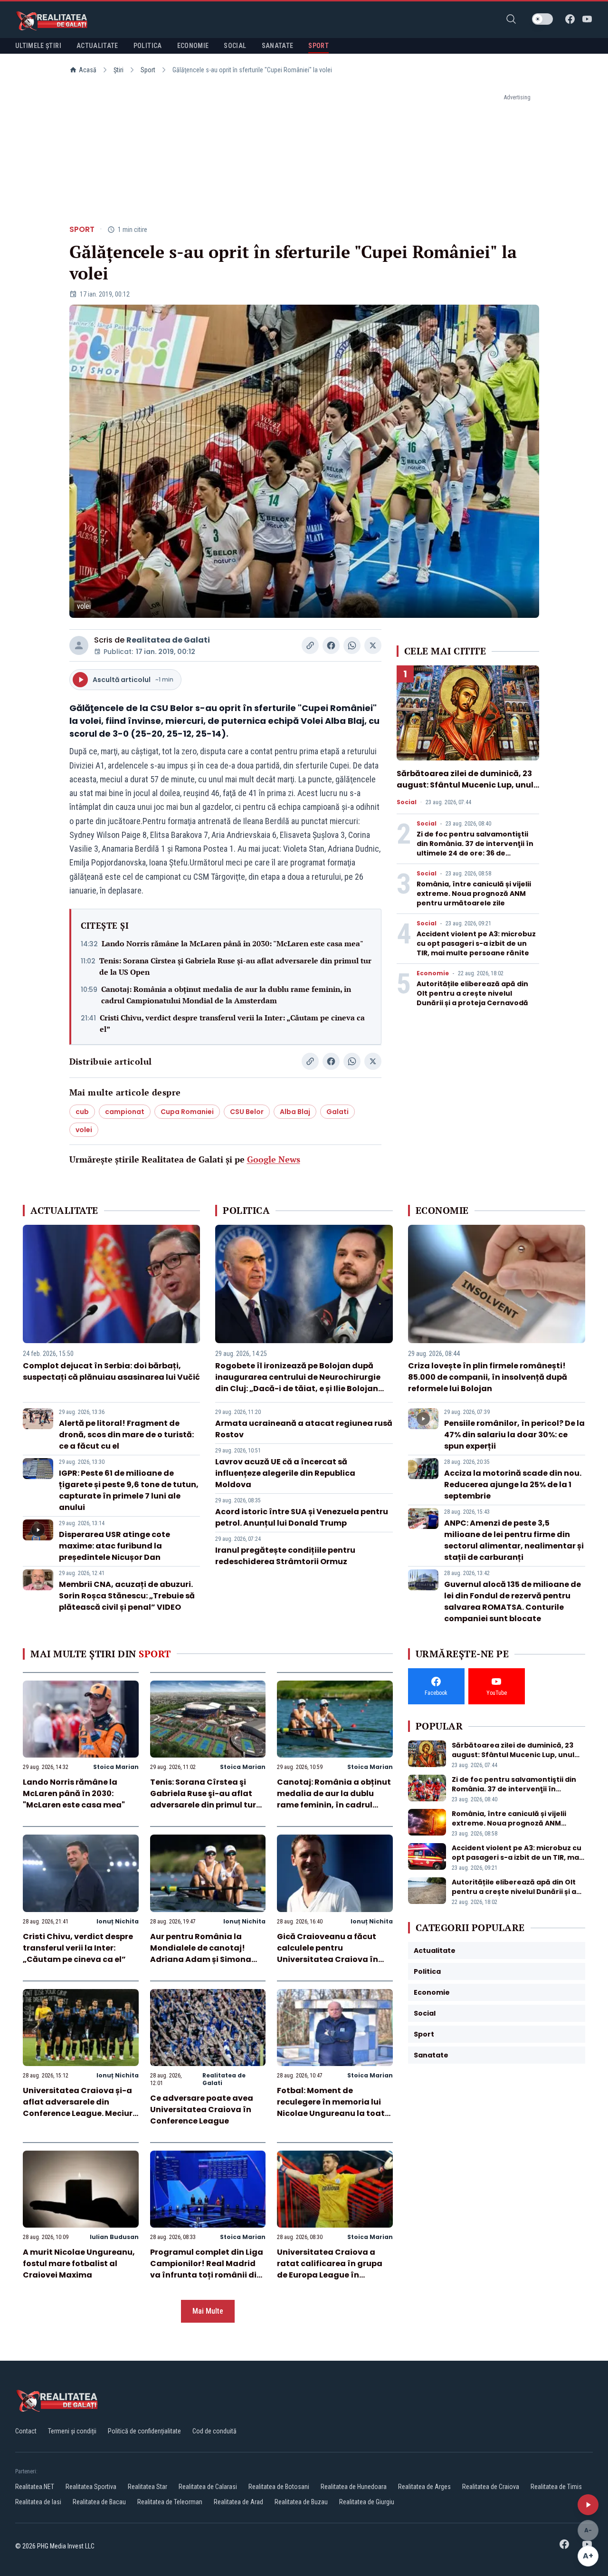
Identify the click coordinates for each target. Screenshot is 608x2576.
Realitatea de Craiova (491, 2487)
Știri (119, 70)
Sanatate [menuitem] (278, 46)
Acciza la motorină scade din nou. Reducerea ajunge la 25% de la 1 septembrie (513, 1485)
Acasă (88, 70)
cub (82, 1112)
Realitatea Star (147, 2487)
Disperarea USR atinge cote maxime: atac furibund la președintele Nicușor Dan (114, 1546)
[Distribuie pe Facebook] (331, 645)
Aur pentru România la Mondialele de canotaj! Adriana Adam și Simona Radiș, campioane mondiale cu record (208, 1959)
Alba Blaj (295, 1112)
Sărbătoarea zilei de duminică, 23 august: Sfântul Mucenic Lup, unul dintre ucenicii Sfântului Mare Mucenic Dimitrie (465, 791)
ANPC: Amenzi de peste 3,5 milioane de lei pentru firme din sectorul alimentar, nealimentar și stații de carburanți (514, 1540)
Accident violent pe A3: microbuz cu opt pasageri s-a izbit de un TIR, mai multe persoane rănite (476, 943)
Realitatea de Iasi (38, 2502)
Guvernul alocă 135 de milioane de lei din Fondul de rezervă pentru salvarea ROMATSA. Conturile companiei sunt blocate (513, 1601)
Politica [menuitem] (148, 46)
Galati (337, 1112)
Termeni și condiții (72, 2431)
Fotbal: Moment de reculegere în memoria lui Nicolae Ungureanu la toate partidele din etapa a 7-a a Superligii (333, 2113)
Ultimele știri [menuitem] (38, 46)
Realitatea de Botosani (279, 2487)
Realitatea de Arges (424, 2487)
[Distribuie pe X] (373, 645)
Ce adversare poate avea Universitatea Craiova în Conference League (202, 2110)
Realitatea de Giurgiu (367, 2502)
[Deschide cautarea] (511, 19)
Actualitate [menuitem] (97, 46)
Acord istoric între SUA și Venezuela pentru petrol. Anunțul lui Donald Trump (302, 1517)
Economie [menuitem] (193, 46)
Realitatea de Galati (168, 640)
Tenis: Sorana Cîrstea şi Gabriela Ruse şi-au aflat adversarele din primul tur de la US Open (235, 966)
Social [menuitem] (235, 46)
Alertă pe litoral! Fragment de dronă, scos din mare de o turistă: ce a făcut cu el (126, 1435)
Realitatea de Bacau (99, 2502)
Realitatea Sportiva (91, 2487)
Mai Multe (208, 2311)
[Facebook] (570, 19)
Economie (433, 973)
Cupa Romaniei (187, 1112)
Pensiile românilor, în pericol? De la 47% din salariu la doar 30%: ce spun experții (514, 1435)
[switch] (542, 19)
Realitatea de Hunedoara (354, 2487)
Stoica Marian (116, 1767)
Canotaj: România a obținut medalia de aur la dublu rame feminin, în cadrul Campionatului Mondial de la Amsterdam (226, 995)
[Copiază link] (310, 645)
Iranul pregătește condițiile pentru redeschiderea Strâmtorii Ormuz (285, 1556)
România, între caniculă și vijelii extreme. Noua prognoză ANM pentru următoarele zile (474, 894)
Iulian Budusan (114, 2237)
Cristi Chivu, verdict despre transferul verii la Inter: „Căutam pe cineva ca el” (232, 1023)
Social (407, 802)
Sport (148, 70)
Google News (274, 1159)
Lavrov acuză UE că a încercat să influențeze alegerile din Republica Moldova (285, 1473)
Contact (26, 2431)
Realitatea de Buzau (301, 2502)
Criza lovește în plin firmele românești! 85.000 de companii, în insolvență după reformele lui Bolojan (488, 1377)
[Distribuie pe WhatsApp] (352, 645)
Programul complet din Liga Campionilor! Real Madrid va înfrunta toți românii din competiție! (207, 2269)
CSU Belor (247, 1112)
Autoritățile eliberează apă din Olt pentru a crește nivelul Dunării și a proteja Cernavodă (472, 993)
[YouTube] (587, 19)
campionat (125, 1112)
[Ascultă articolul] (588, 2505)
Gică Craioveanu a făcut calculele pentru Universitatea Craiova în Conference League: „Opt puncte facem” (328, 1959)
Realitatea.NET (35, 2487)
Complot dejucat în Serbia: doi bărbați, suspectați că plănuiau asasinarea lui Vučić (111, 1371)
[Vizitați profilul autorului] (79, 645)
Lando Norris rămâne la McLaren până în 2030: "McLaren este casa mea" (233, 943)
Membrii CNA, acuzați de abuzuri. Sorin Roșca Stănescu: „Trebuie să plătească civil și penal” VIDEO (127, 1596)
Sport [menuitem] (318, 46)
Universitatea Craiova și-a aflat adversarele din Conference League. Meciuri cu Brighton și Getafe (79, 2108)
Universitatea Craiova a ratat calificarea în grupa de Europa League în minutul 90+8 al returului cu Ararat (333, 2275)
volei (84, 1130)
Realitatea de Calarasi (208, 2487)
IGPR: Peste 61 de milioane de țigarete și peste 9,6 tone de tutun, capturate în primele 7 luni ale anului (129, 1490)
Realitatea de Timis (556, 2487)
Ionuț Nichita (118, 1921)
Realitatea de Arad (238, 2502)
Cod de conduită (214, 2431)
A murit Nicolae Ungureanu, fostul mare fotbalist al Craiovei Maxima (79, 2264)
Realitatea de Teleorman (170, 2502)
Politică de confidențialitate (144, 2431)
